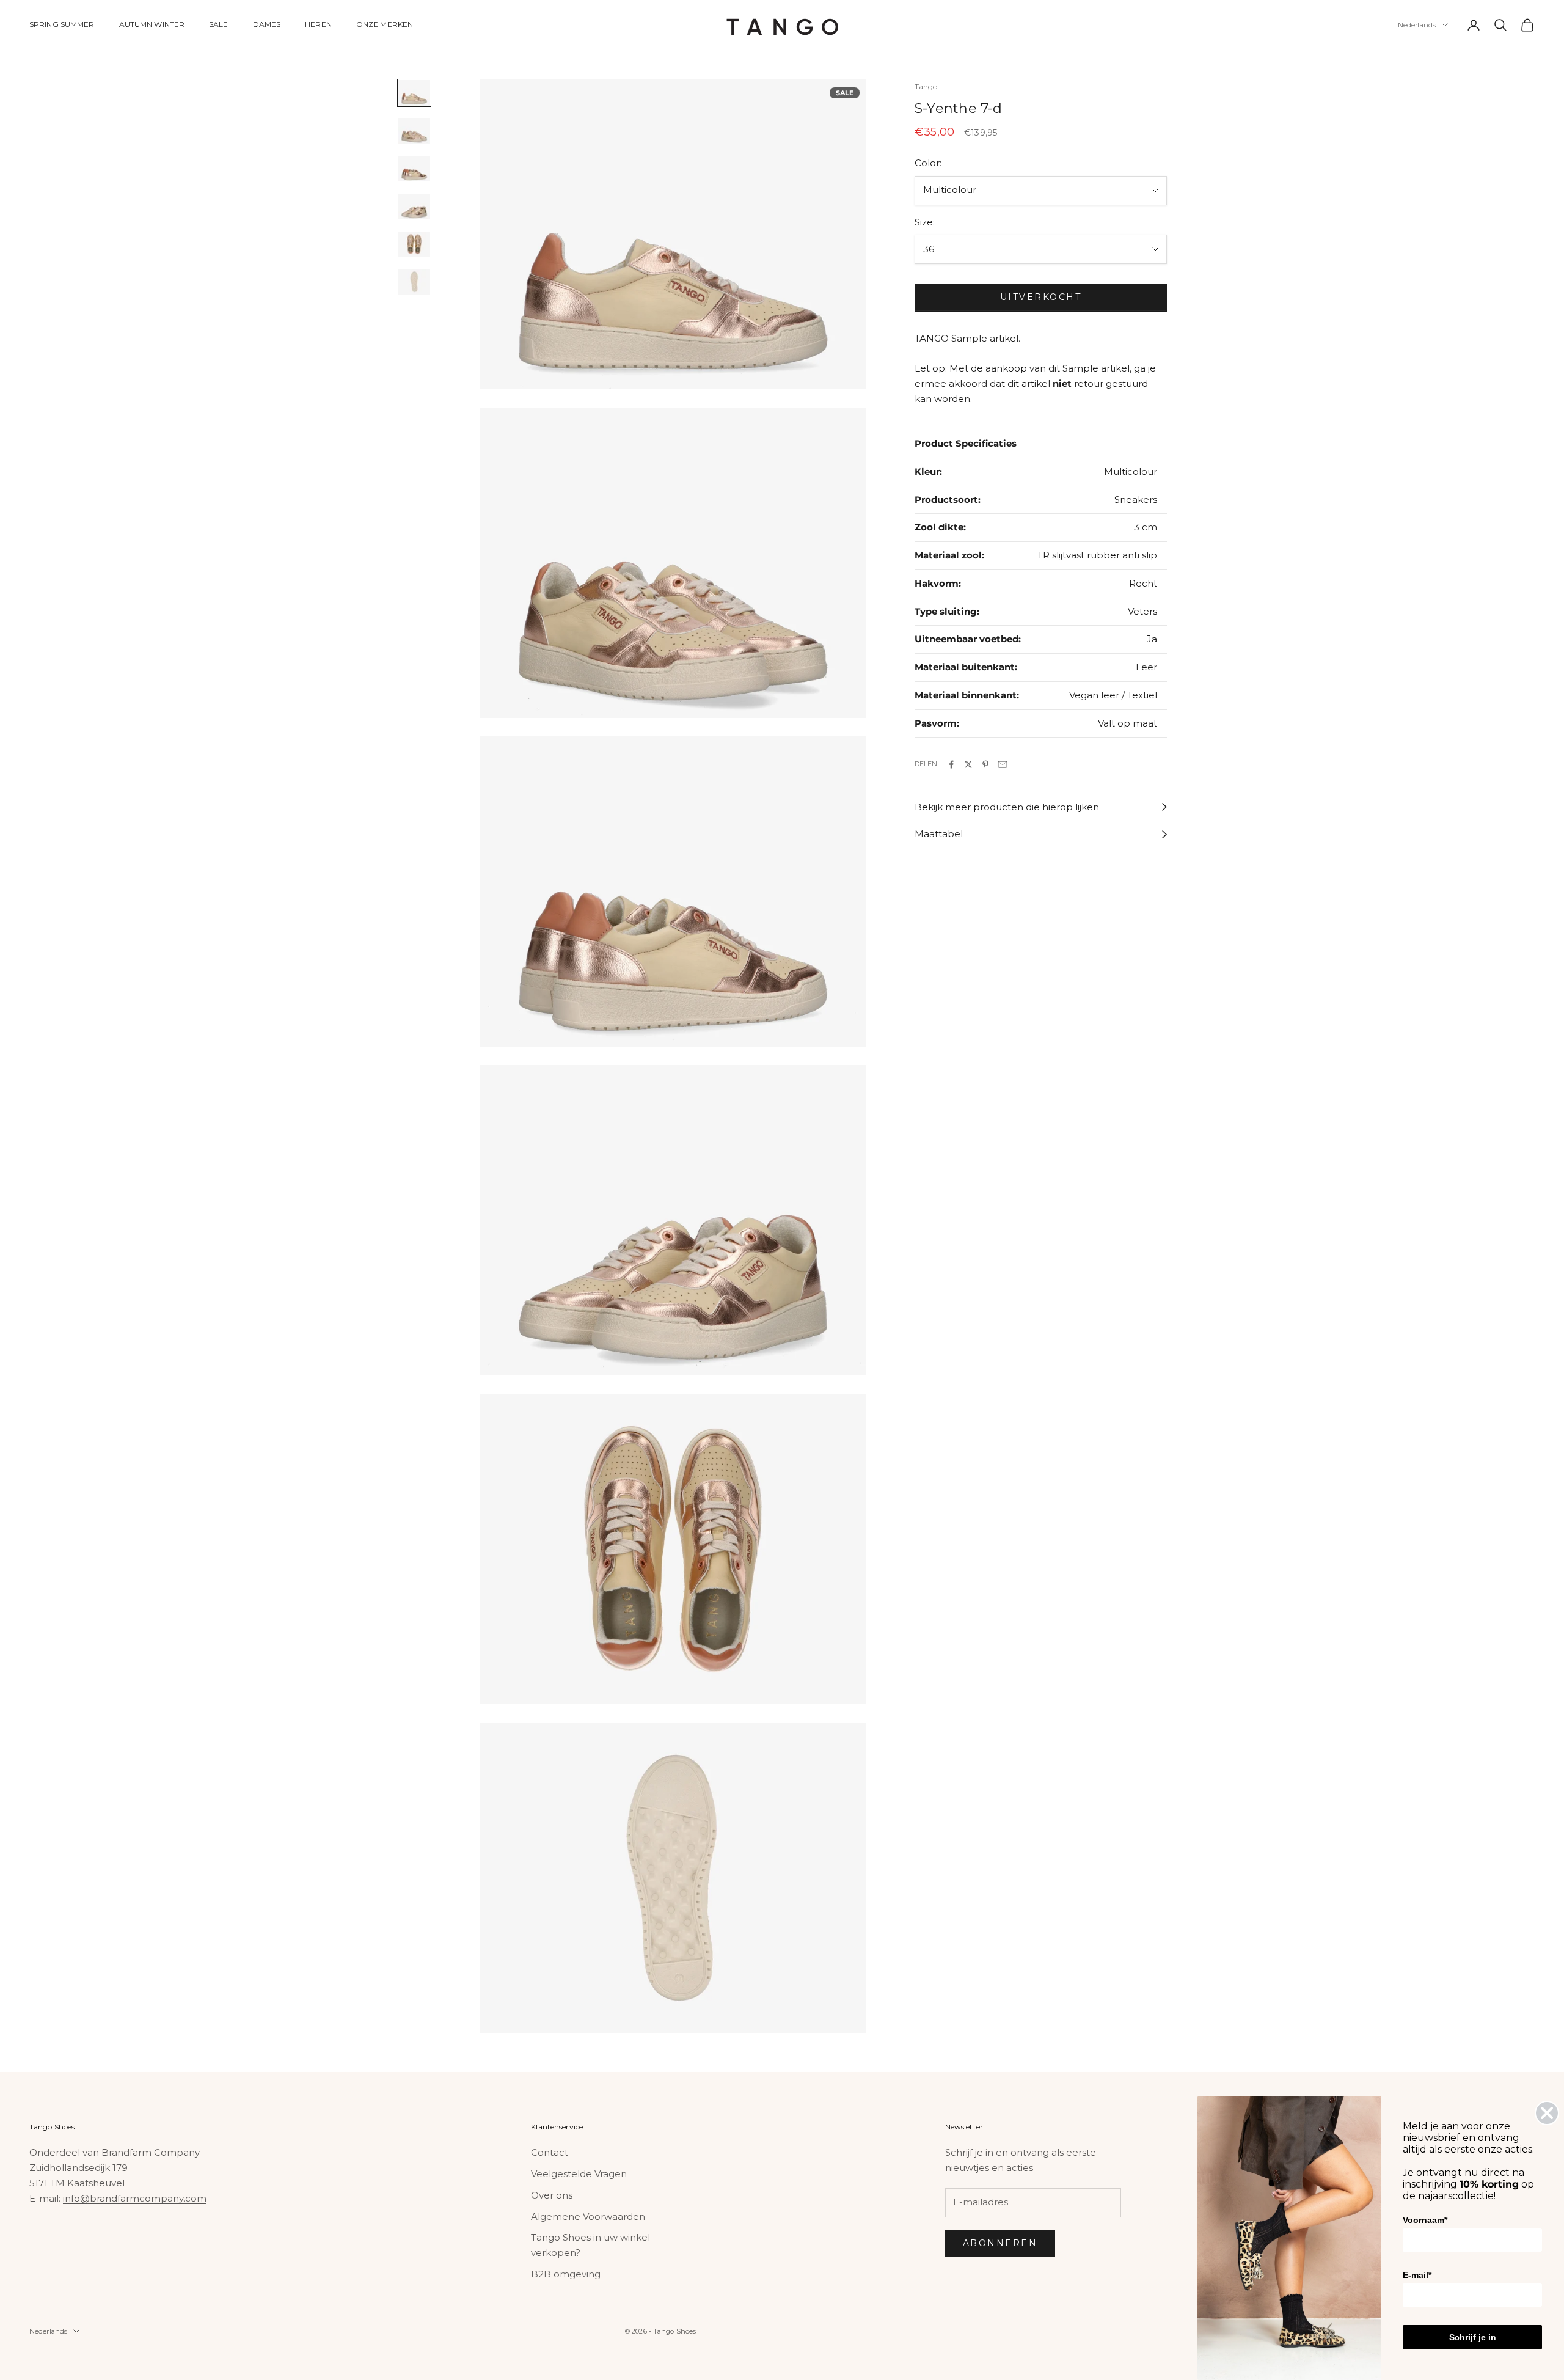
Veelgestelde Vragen (579, 2174)
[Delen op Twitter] (968, 764)
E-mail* (1417, 2275)
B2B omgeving (566, 2274)
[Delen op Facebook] (951, 764)
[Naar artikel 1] (414, 93)
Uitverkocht (1041, 298)
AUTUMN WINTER (152, 24)
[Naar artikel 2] (414, 131)
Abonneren (1000, 2243)
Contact (550, 2152)
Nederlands (1417, 25)
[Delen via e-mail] (1003, 764)
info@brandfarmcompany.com (135, 2198)
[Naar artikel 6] (414, 282)
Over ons (552, 2195)
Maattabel (939, 834)
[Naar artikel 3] (414, 169)
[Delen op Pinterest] (985, 764)
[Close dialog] (1547, 2113)
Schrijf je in (1473, 2337)
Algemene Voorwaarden (588, 2217)
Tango (926, 86)
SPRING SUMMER (62, 24)
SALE (218, 24)
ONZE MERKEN (385, 24)
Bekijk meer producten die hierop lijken (1007, 807)
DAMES (267, 24)
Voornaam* (1425, 2220)
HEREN (318, 24)
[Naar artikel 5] (414, 244)
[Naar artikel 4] (414, 207)
